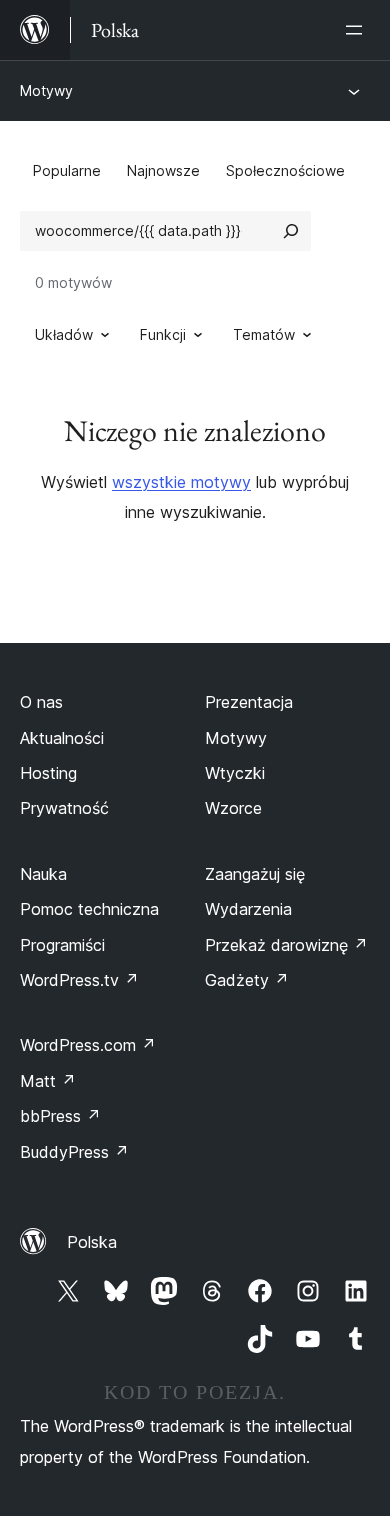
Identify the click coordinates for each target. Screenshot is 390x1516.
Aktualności (62, 738)
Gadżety (247, 980)
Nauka (43, 874)
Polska (92, 1242)
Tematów (264, 334)
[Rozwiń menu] (358, 30)
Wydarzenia (248, 909)
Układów (64, 334)
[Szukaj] (291, 231)
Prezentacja (249, 702)
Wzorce (233, 808)
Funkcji (163, 334)
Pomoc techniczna (89, 909)
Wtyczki (235, 773)
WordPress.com (88, 1045)
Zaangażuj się (255, 874)
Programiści (62, 945)
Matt (48, 1081)
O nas (41, 702)
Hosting (48, 773)
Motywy (46, 90)
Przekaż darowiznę (286, 945)
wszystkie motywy (181, 482)
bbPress (60, 1116)
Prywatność (64, 808)
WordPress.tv (79, 980)
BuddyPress (74, 1152)
